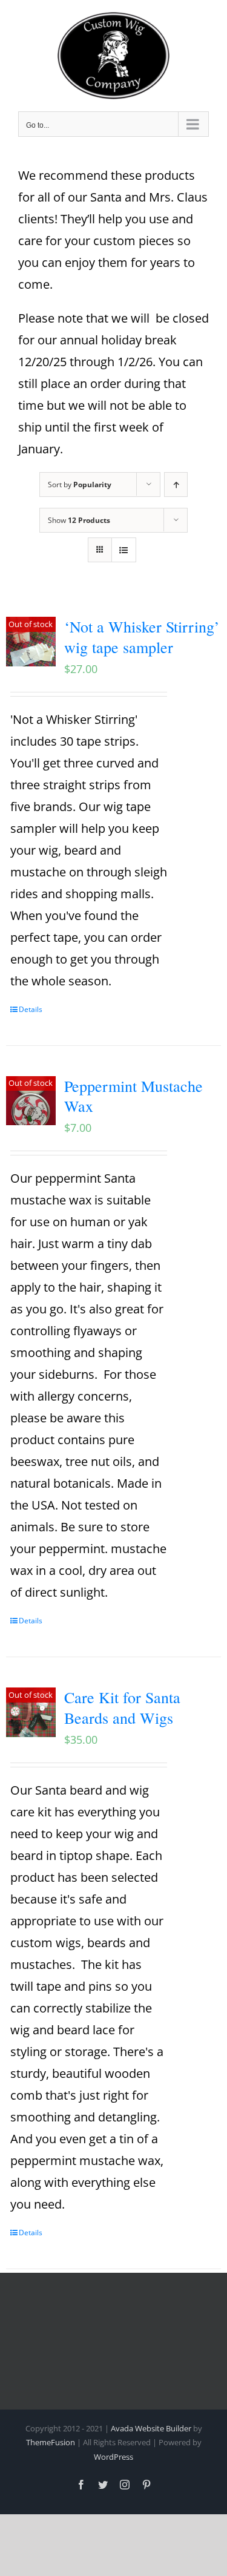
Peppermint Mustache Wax (133, 1096)
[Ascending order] (176, 485)
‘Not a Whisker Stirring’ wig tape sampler (142, 637)
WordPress (113, 2457)
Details (31, 1009)
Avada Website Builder (151, 2428)
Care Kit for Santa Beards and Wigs (122, 1707)
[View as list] (124, 550)
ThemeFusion (51, 2442)
